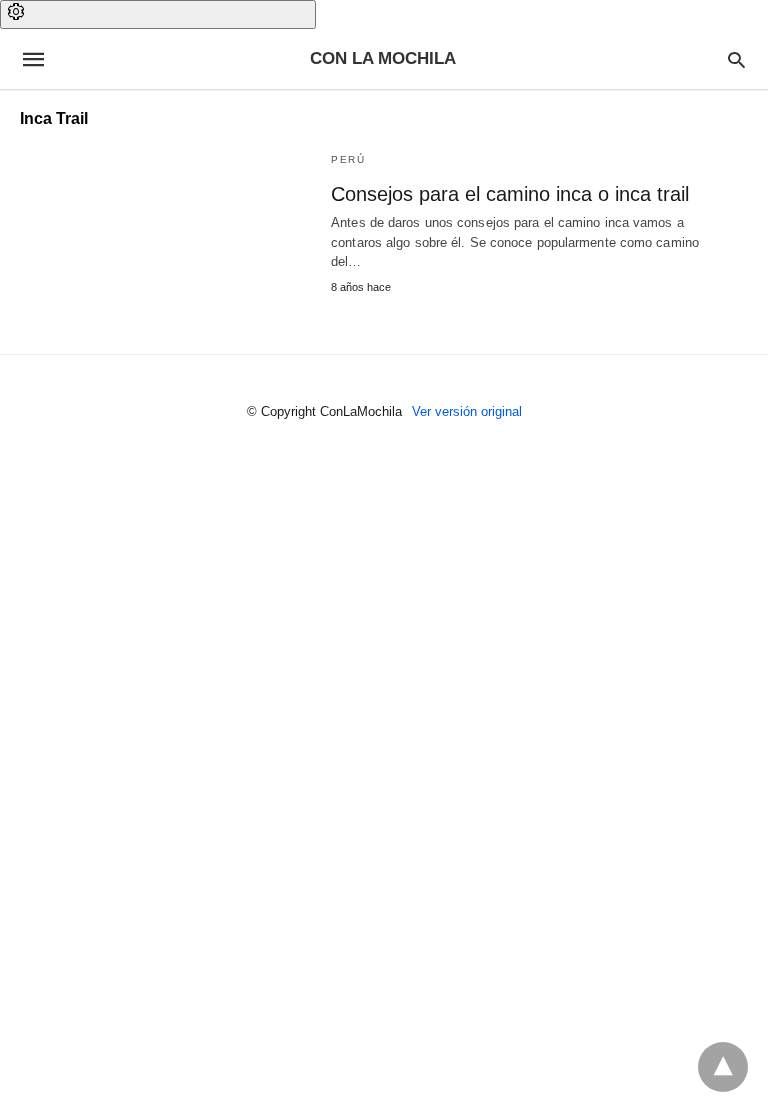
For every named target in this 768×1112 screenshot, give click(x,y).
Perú (348, 159)
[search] (736, 59)
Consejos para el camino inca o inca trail (510, 194)
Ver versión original (467, 411)
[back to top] (723, 1067)
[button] (158, 14)
